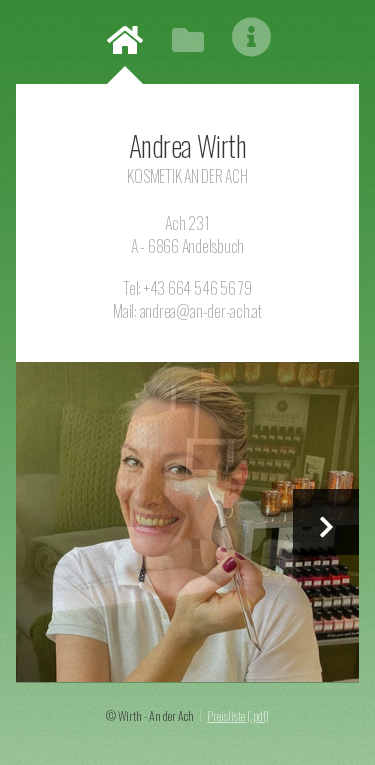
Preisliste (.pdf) (238, 715)
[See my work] (187, 522)
